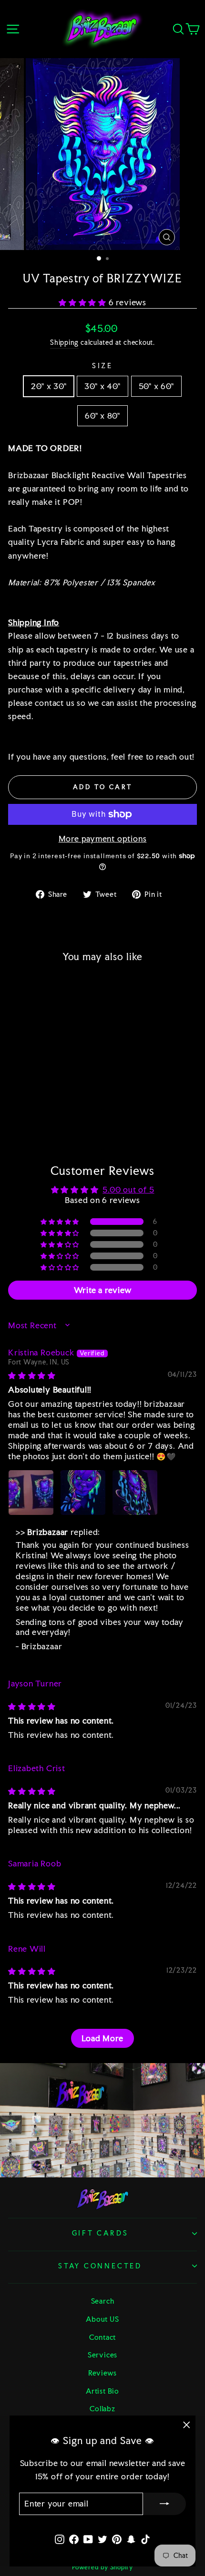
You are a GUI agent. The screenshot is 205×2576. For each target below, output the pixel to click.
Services (102, 2355)
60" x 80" (102, 416)
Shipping (64, 342)
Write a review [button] (103, 1290)
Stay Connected (100, 2266)
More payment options (103, 839)
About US (102, 2319)
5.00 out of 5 (128, 1190)
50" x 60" (156, 386)
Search (103, 2301)
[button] (84, 302)
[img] (32, 1375)
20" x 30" (49, 386)
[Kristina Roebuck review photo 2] (83, 1493)
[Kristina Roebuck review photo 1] (31, 1493)
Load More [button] (102, 2038)
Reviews (102, 2373)
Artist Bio (102, 2391)
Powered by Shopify (102, 2567)
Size (102, 366)
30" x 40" (102, 386)
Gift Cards (100, 2233)
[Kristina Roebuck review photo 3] (135, 1493)
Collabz (102, 2409)
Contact (102, 2337)
